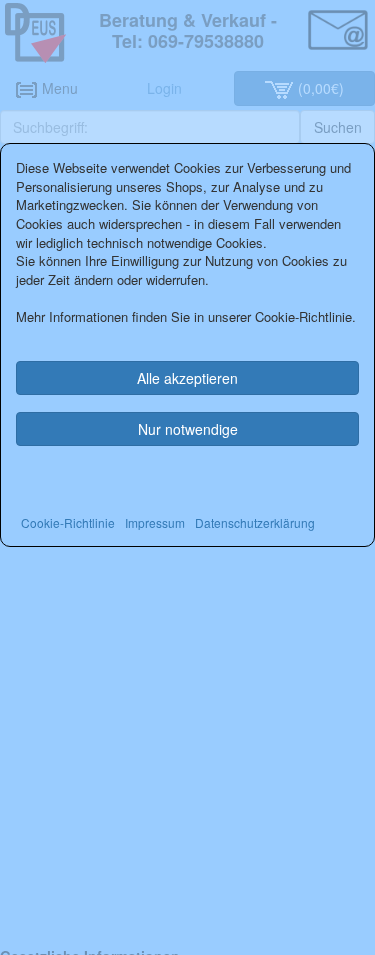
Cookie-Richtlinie (68, 522)
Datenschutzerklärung (255, 522)
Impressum (155, 522)
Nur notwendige (188, 429)
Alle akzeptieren (187, 378)
